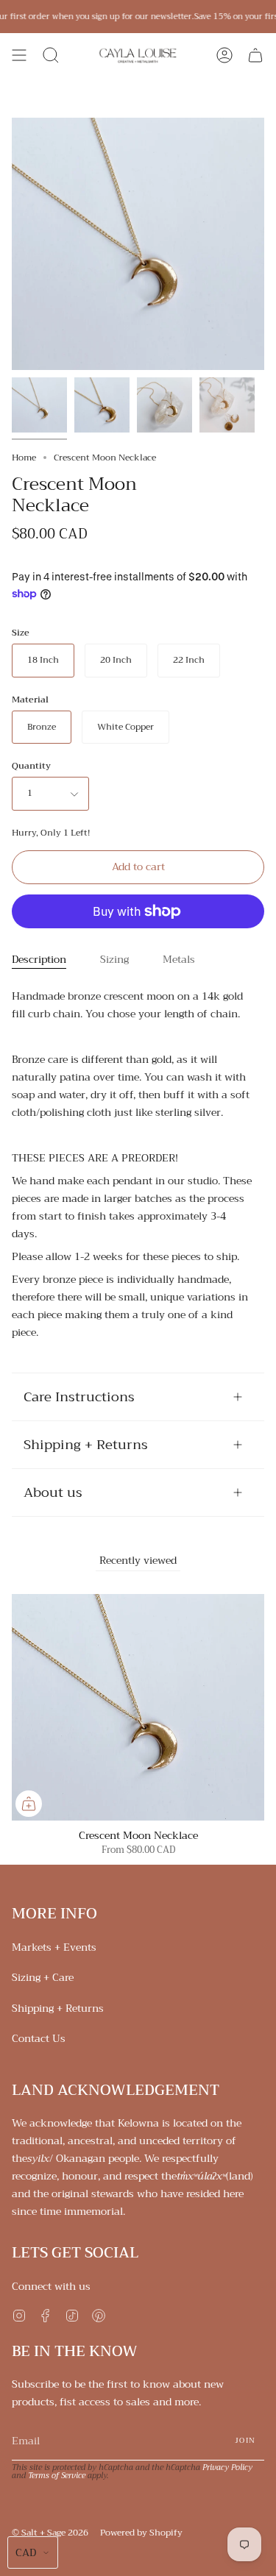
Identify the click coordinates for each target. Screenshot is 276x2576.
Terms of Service (57, 2476)
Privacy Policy (227, 2468)
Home (24, 458)
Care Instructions (79, 1397)
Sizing (114, 959)
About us (53, 1492)
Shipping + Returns (86, 1445)
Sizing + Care (43, 1977)
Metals (179, 959)
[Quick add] (29, 1804)
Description (39, 959)
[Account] (224, 55)
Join (245, 2440)
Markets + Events (54, 1947)
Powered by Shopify (141, 2533)
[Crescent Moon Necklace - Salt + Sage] (39, 405)
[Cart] (255, 55)
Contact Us (39, 2038)
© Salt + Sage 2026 (50, 2533)
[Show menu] (19, 55)
